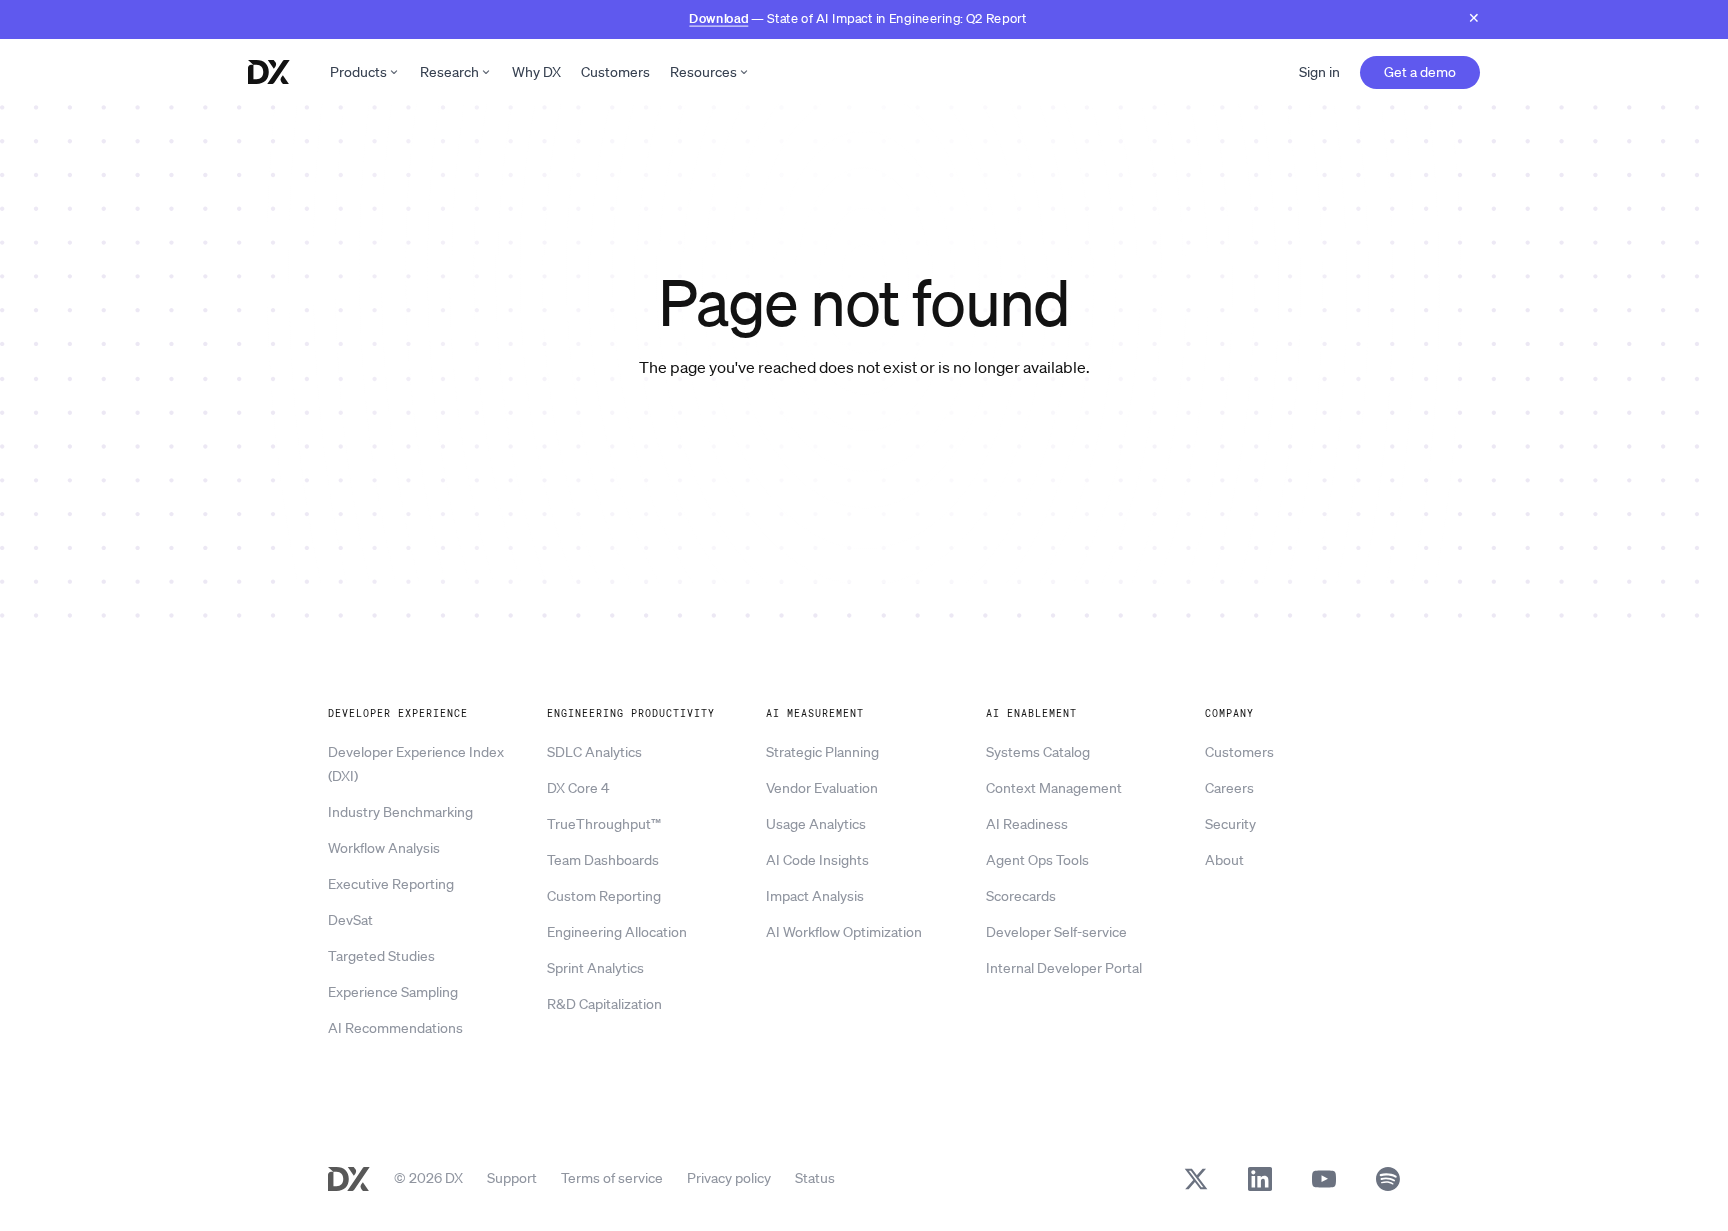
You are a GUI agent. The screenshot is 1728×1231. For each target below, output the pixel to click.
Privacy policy (729, 1178)
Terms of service (612, 1178)
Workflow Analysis (384, 848)
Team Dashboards (603, 860)
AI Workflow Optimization (844, 932)
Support (512, 1178)
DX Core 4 (578, 788)
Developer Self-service (1056, 932)
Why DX (536, 72)
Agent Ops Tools (1037, 860)
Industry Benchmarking (400, 812)
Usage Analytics (816, 824)
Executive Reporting (391, 884)
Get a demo (1420, 72)
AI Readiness (1027, 824)
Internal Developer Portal (1064, 968)
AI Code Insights (817, 860)
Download (718, 17)
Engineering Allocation (617, 932)
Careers (1229, 788)
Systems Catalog (1038, 752)
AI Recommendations (395, 1028)
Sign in (1319, 72)
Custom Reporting (604, 896)
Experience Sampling (393, 992)
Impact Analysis (815, 896)
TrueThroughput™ (604, 824)
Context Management (1054, 788)
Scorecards (1021, 896)
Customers (615, 72)
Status (815, 1178)
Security (1230, 824)
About (1224, 860)
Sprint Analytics (595, 968)
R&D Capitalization (604, 1004)
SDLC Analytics (594, 752)
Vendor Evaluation (822, 788)
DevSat (350, 920)
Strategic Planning (822, 752)
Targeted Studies (381, 956)
